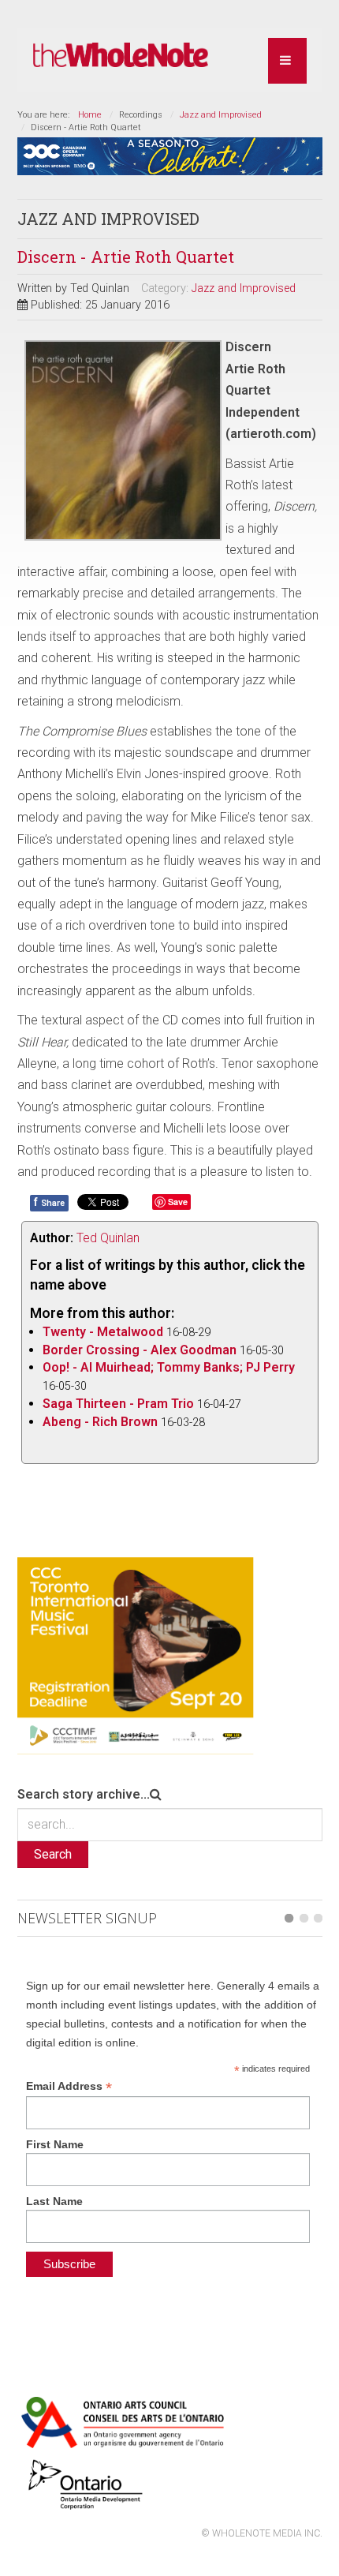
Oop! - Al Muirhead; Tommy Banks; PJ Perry (169, 1367)
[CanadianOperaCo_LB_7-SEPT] (170, 155)
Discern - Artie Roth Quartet (126, 256)
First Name (55, 2144)
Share (49, 1202)
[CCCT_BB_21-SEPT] (136, 1655)
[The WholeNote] (121, 56)
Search (53, 1854)
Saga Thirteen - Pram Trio (118, 1404)
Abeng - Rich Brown (100, 1422)
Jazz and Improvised (221, 115)
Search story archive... (84, 1794)
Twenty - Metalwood (103, 1332)
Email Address (69, 2086)
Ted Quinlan (108, 1238)
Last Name (54, 2201)
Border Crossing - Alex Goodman (140, 1350)
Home (90, 115)
